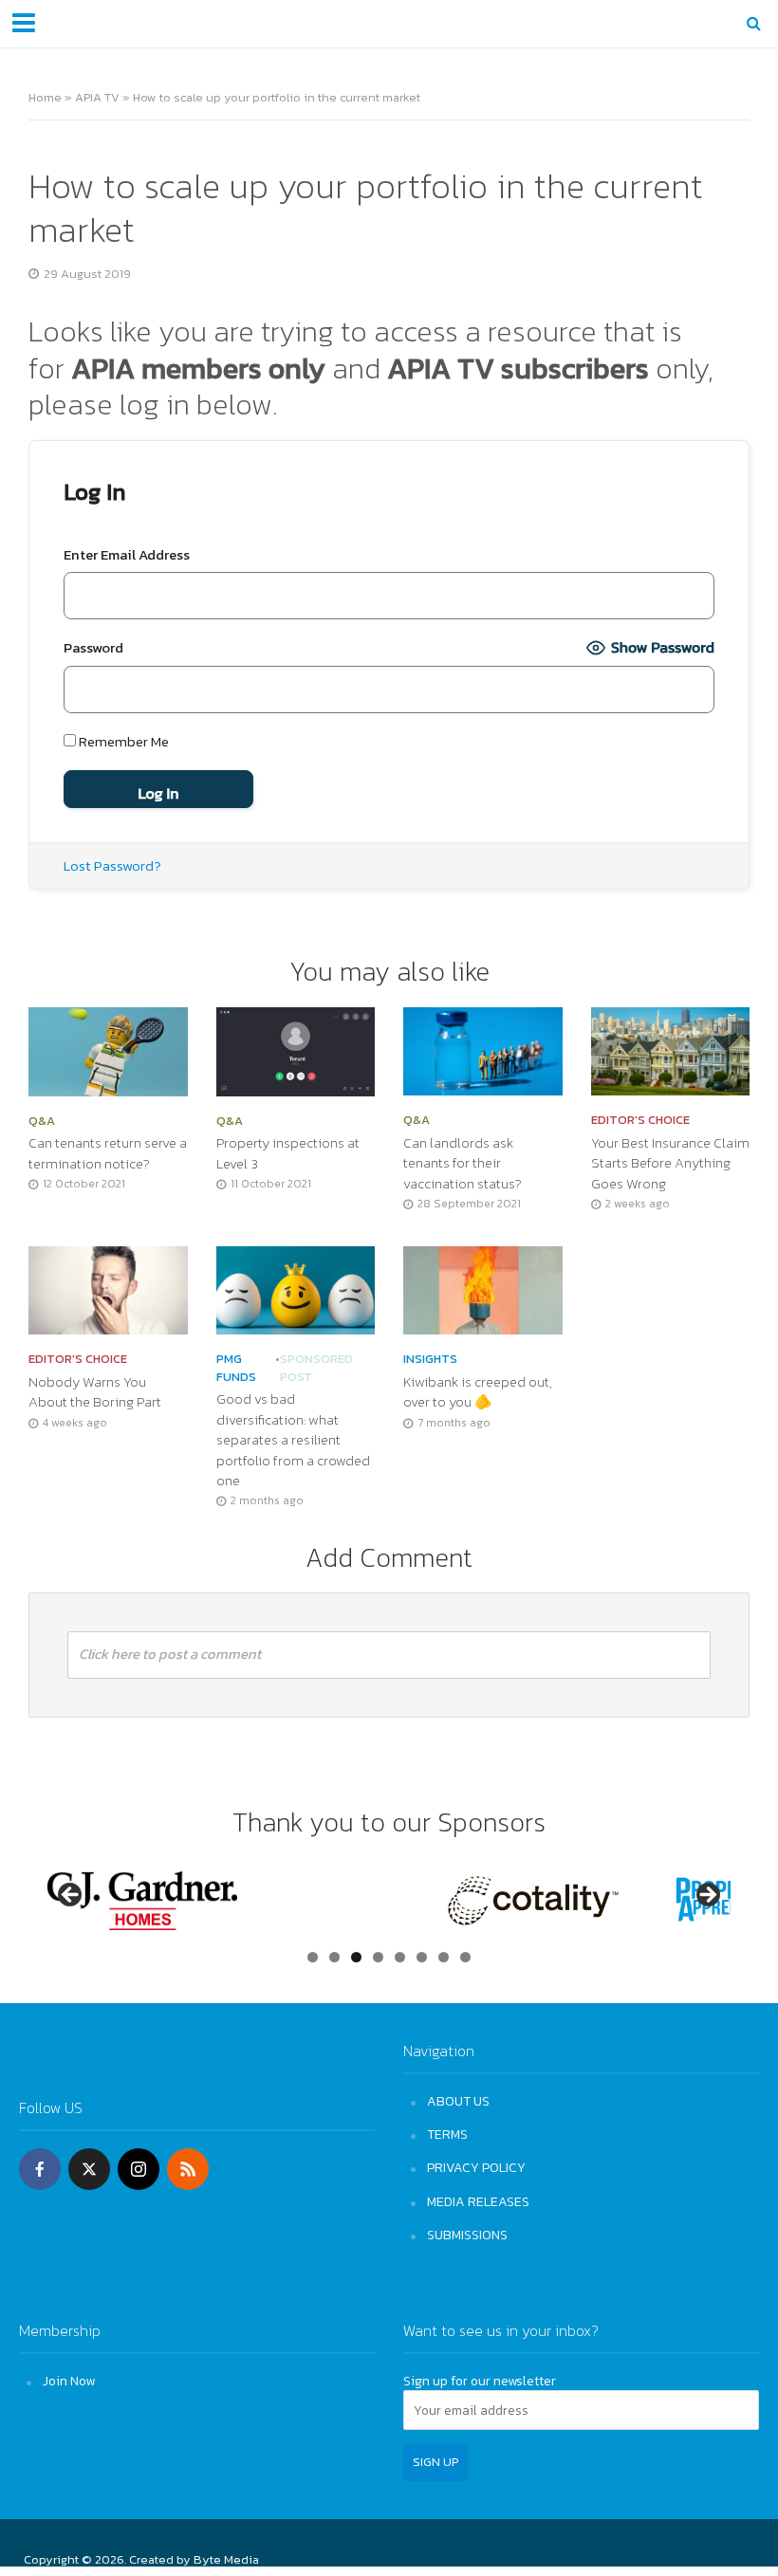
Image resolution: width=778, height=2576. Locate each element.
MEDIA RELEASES (478, 2201)
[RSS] (188, 2169)
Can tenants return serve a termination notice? (108, 1153)
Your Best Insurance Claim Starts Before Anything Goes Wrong (670, 1164)
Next (707, 1896)
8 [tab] (465, 1957)
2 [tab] (334, 1957)
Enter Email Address (127, 555)
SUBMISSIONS (467, 2235)
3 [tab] (356, 1957)
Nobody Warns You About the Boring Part (95, 1392)
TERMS (447, 2134)
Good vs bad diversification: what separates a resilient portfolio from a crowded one (293, 1440)
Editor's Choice (640, 1120)
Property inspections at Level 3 (288, 1153)
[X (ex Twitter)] (89, 2169)
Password (93, 648)
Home (45, 97)
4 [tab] (378, 1957)
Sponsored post (316, 1368)
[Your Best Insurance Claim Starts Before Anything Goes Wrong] (671, 1049)
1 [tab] (313, 1957)
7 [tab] (444, 1957)
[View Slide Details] (142, 1901)
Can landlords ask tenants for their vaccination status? (463, 1164)
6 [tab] (422, 1957)
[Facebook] (40, 2169)
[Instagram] (139, 2169)
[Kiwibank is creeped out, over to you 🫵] (483, 1288)
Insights (430, 1359)
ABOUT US (458, 2101)
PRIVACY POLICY (476, 2167)
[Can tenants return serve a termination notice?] (108, 1050)
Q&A (42, 1121)
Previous (71, 1896)
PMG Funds (236, 1368)
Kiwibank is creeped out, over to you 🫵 (478, 1392)
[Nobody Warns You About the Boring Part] (108, 1288)
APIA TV (97, 97)
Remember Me (122, 742)
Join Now (69, 2381)
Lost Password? (112, 866)
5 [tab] (400, 1957)
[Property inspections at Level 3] (296, 1050)
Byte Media (226, 2559)
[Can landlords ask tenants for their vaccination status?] (483, 1049)
